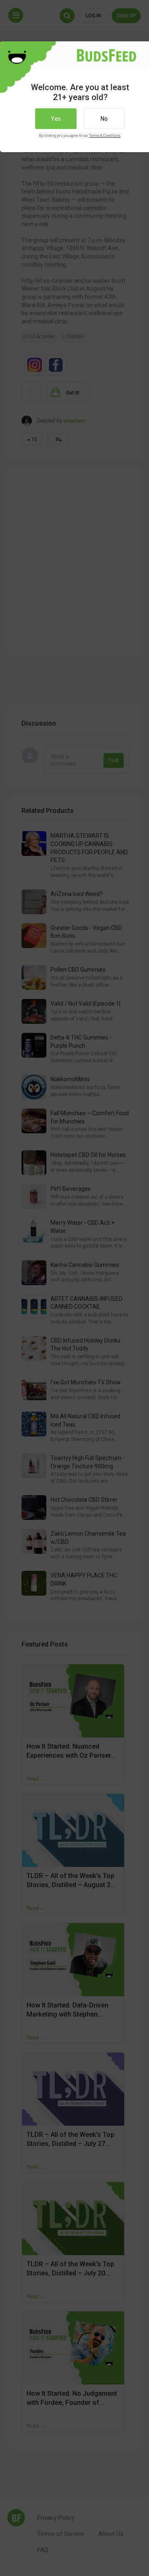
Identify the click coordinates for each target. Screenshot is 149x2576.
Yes (56, 119)
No (104, 119)
